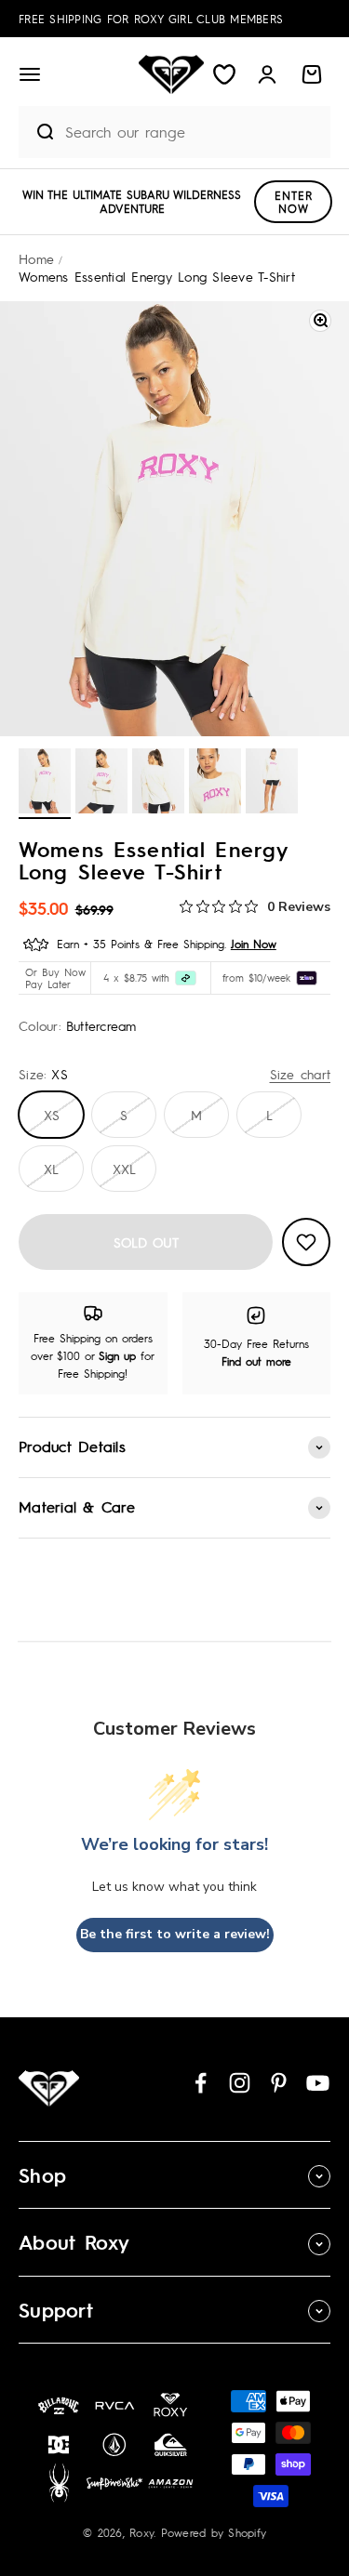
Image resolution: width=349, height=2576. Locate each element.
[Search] (37, 132)
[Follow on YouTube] (318, 2083)
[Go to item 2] (101, 784)
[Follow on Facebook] (201, 2083)
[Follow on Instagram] (240, 2083)
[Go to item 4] (215, 784)
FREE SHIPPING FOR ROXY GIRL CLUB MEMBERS (151, 19)
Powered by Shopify (214, 2532)
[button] (30, 74)
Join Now (254, 944)
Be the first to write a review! (175, 1934)
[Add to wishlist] (306, 1242)
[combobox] (193, 132)
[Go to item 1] (45, 784)
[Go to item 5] (272, 784)
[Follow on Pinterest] (279, 2083)
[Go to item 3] (158, 784)
